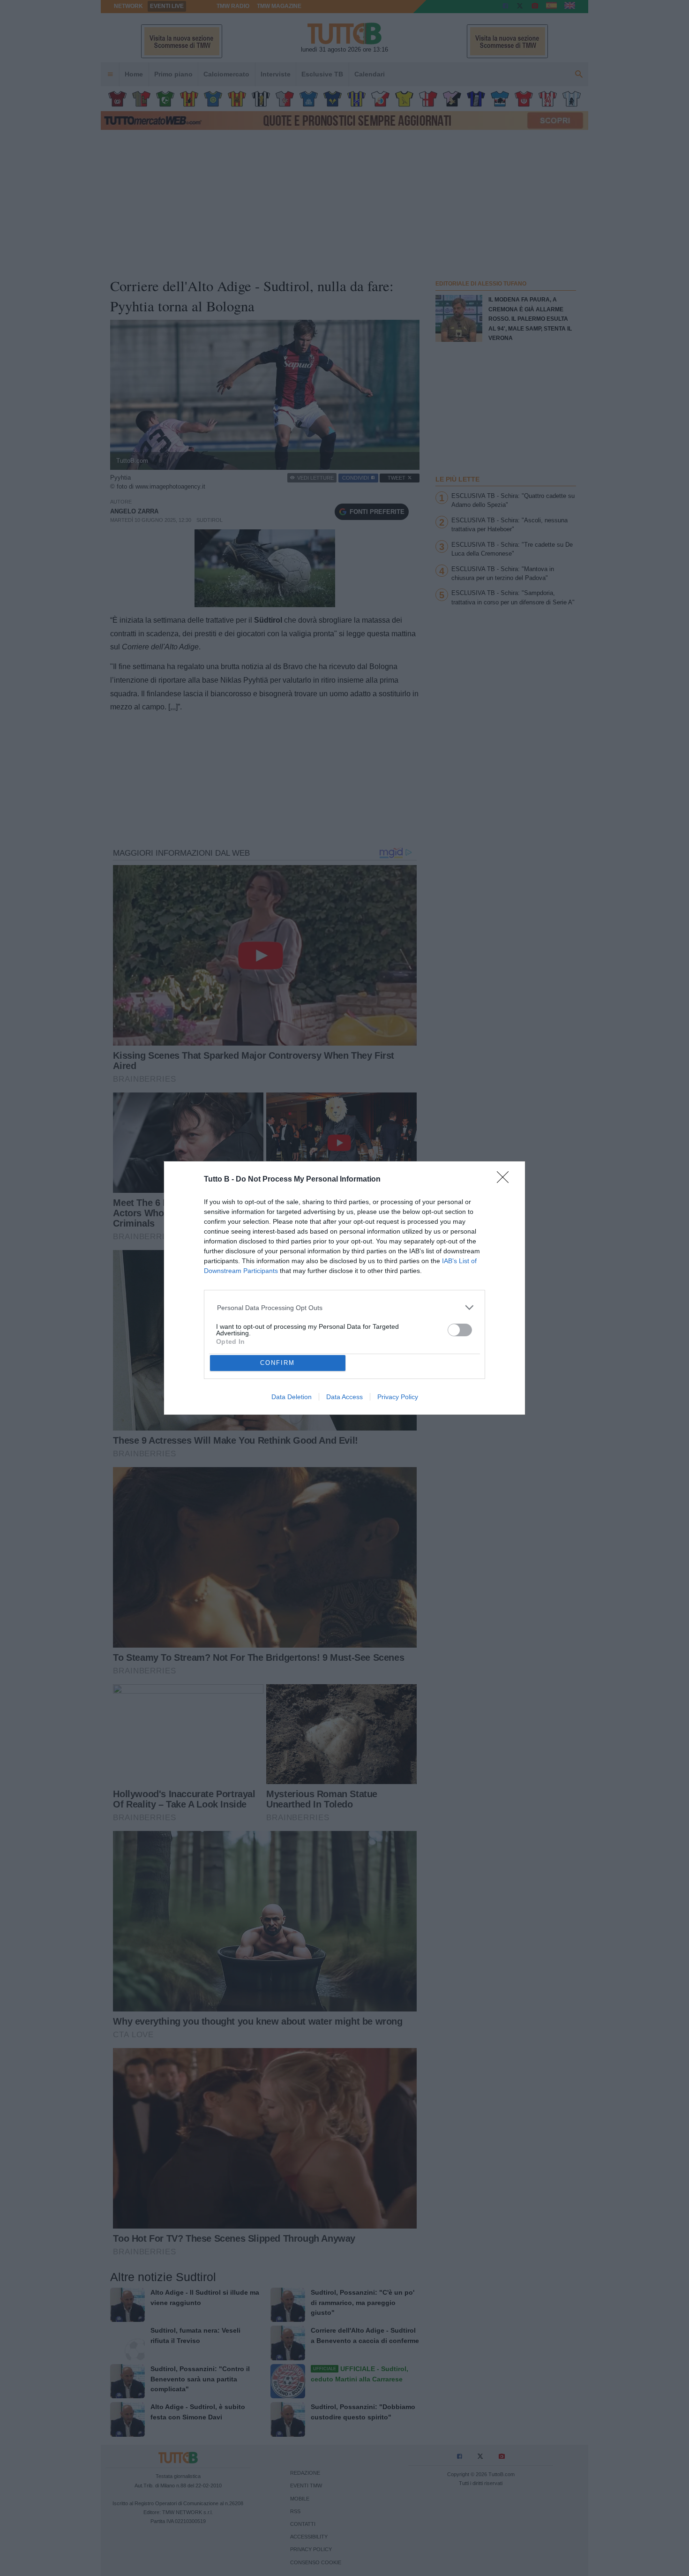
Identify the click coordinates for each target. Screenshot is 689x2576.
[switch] (460, 1330)
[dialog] (344, 1288)
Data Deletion (292, 1397)
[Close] (506, 1180)
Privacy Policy (398, 1397)
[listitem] (345, 1307)
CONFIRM (277, 1363)
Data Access (344, 1397)
